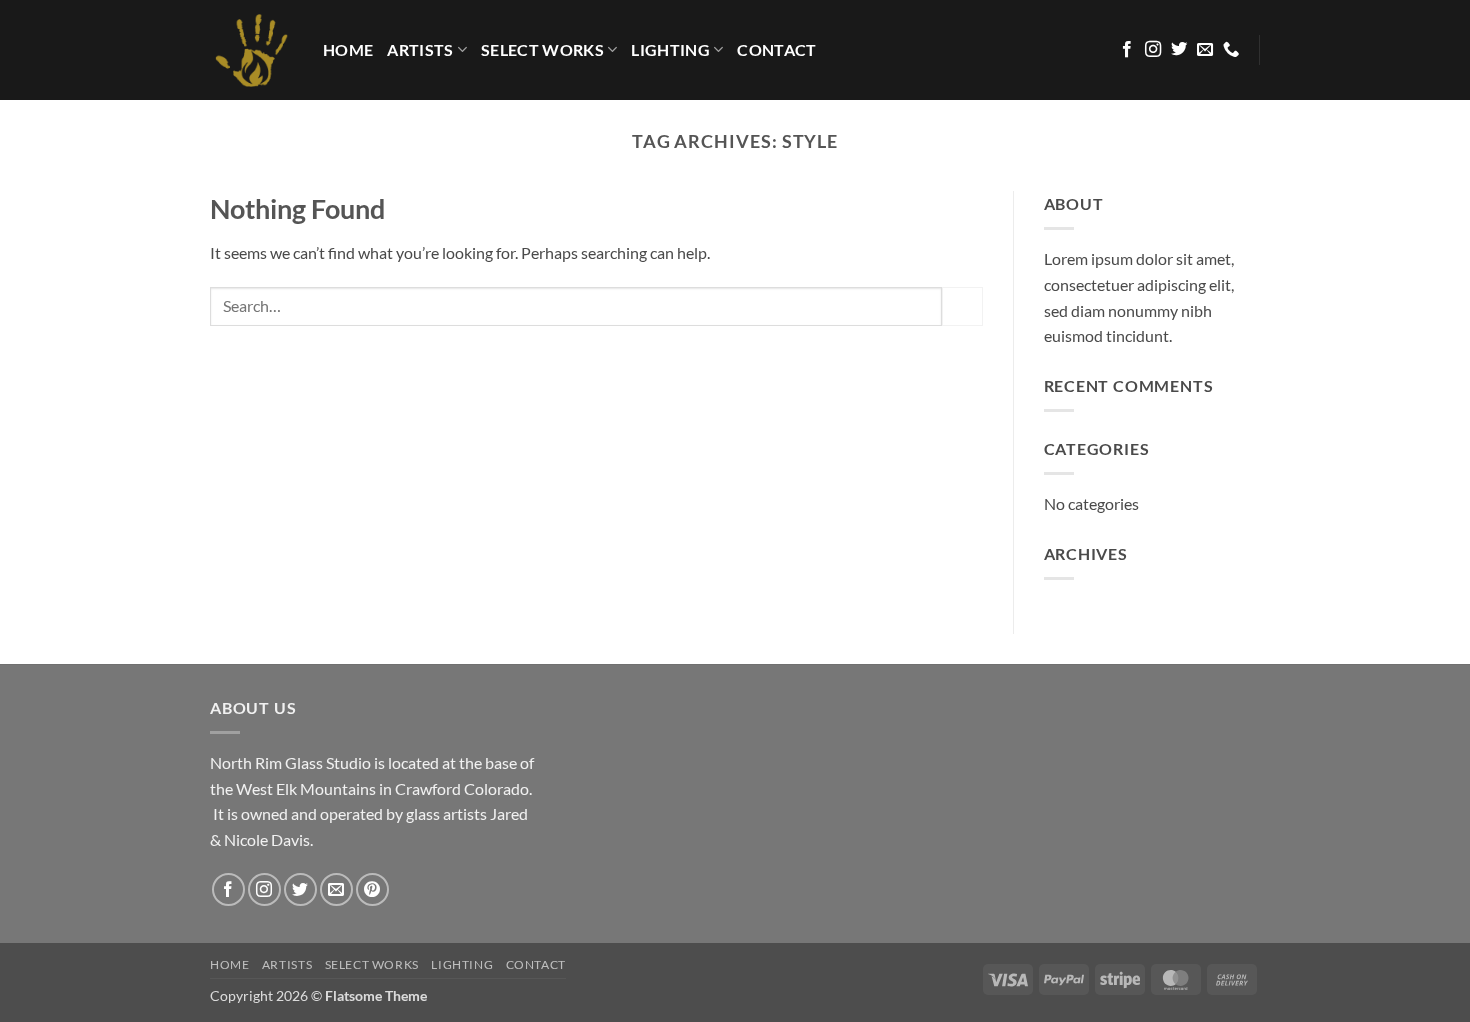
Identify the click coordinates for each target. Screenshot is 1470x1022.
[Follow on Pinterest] (372, 889)
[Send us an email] (1205, 50)
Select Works (542, 49)
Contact (776, 49)
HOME (348, 49)
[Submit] (962, 306)
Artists (420, 49)
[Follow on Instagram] (1153, 50)
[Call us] (1231, 50)
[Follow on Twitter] (1179, 50)
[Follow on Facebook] (1127, 50)
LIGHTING (670, 49)
